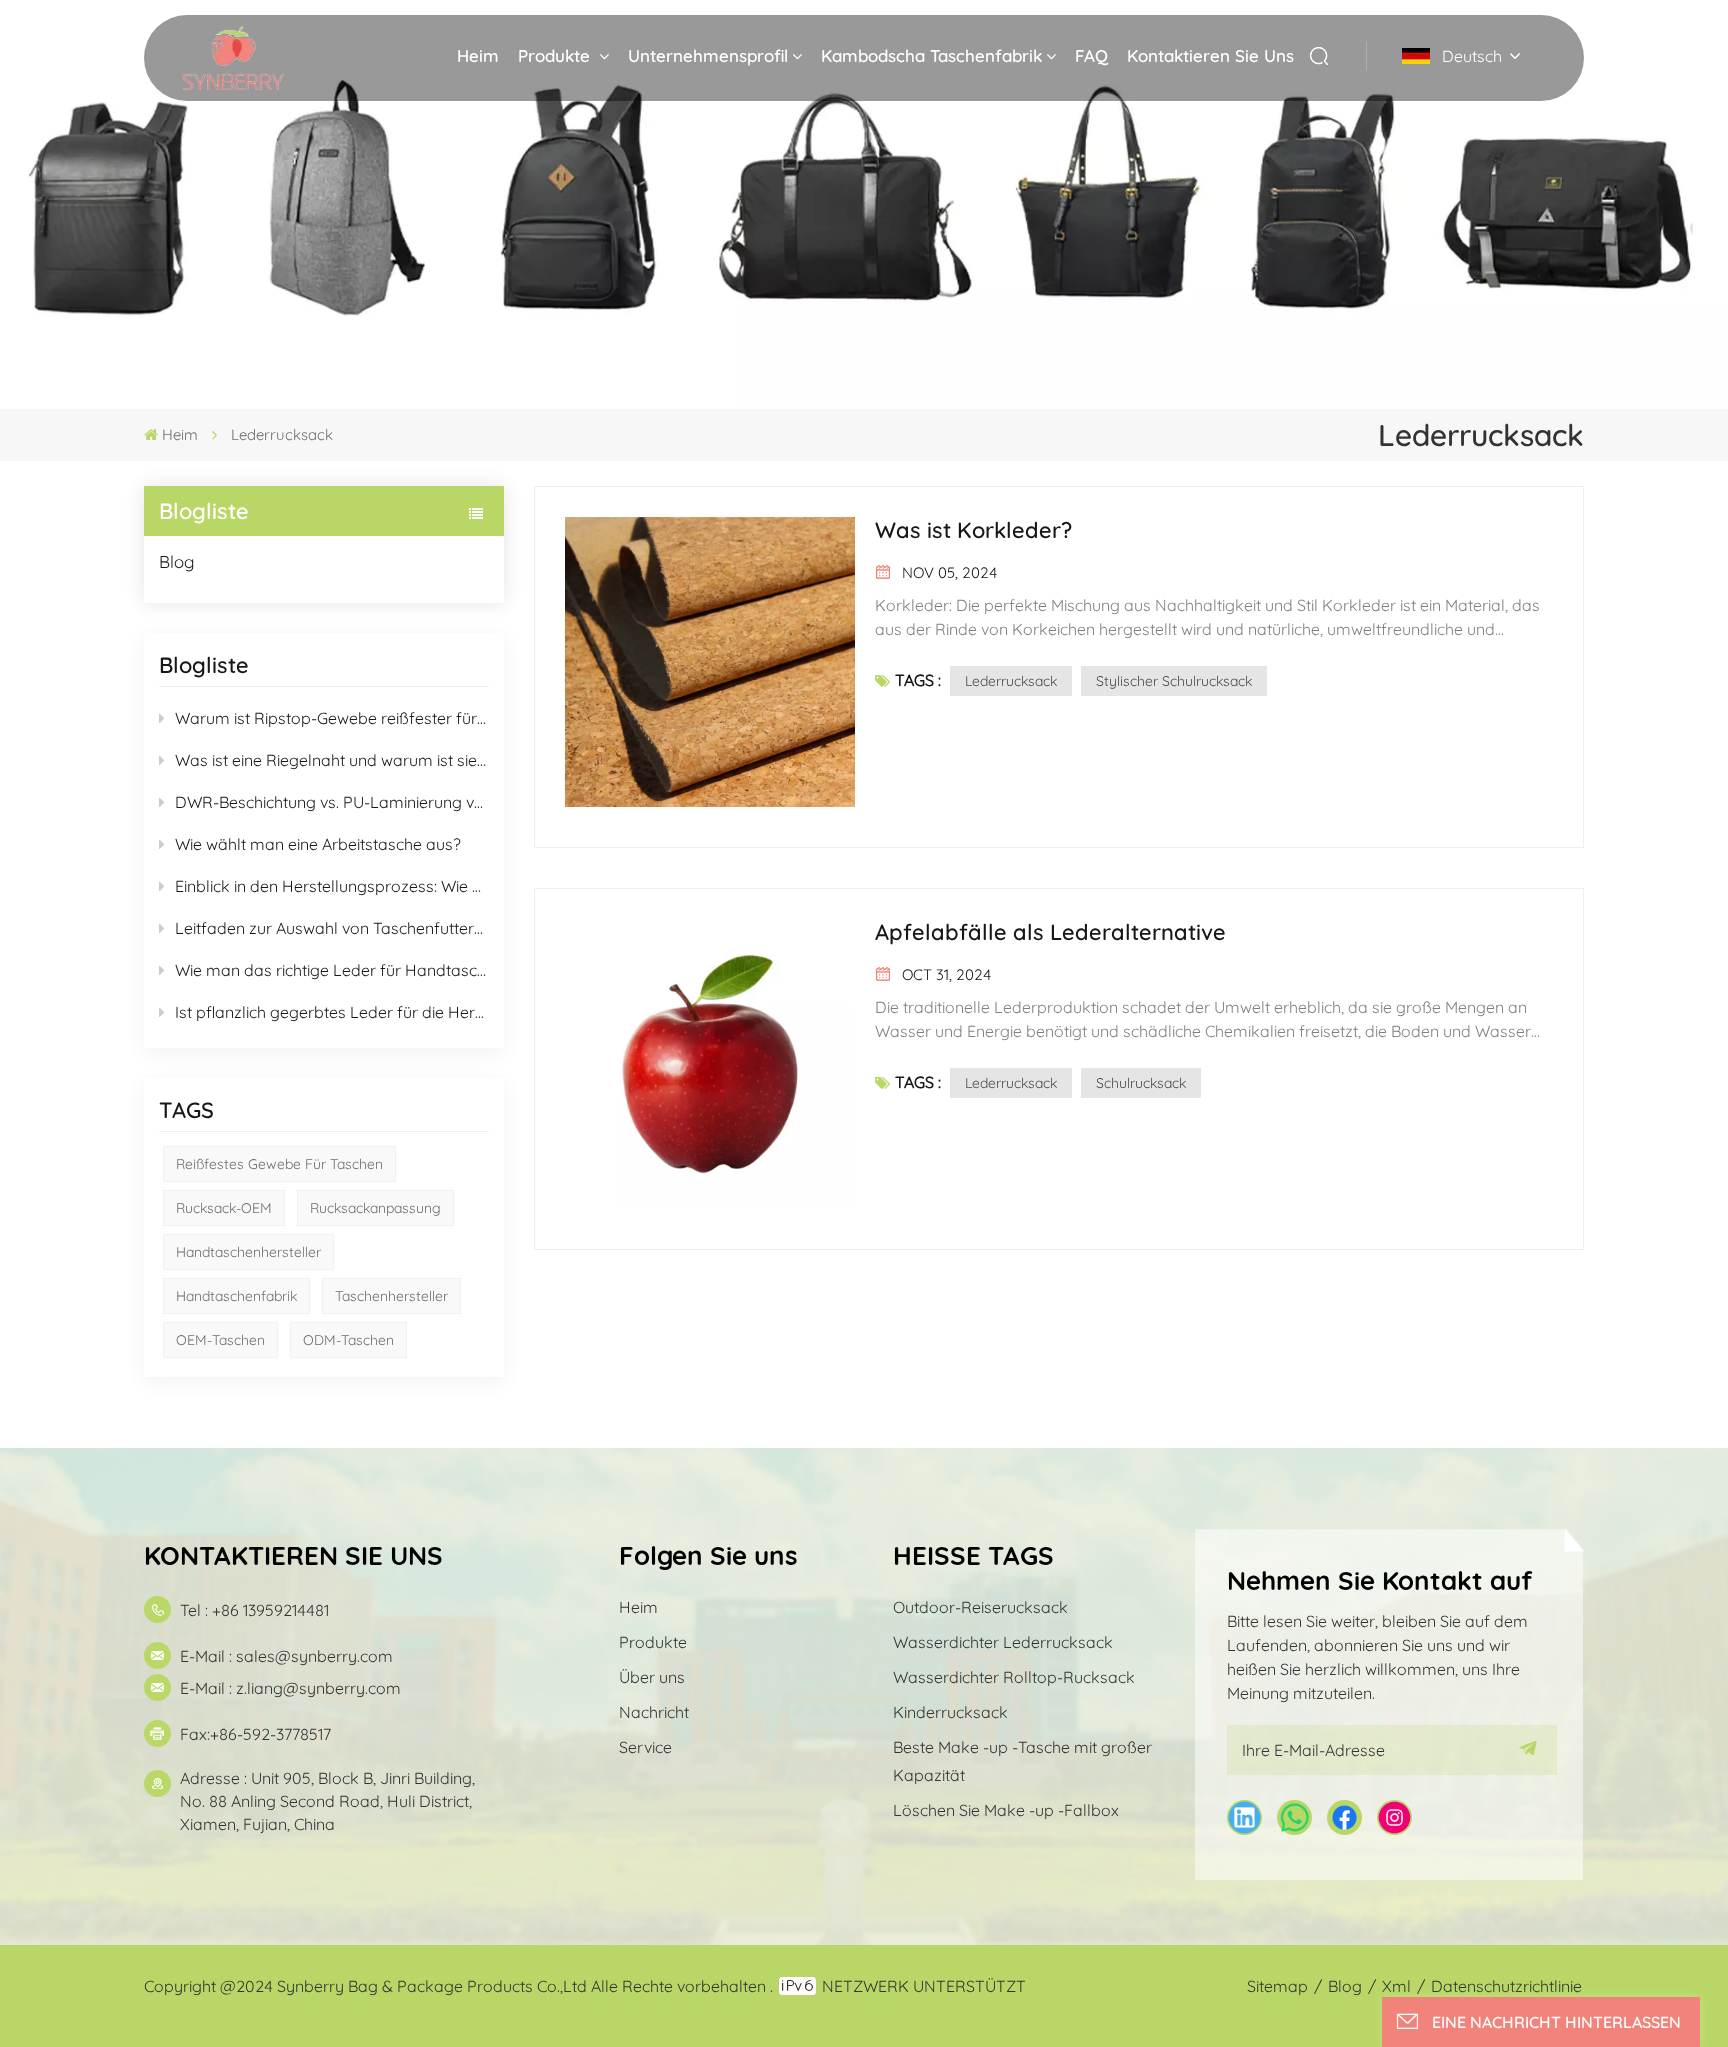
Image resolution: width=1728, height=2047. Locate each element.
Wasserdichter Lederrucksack (1003, 1642)
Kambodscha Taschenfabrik (931, 55)
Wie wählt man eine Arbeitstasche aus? (318, 844)
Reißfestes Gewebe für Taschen (279, 1164)
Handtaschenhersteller (248, 1252)
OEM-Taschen (220, 1340)
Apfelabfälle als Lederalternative (1050, 932)
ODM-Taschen (348, 1340)
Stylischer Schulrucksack (1174, 681)
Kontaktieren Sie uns (1210, 55)
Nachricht (654, 1712)
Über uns (652, 1677)
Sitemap (1277, 1986)
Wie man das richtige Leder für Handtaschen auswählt (332, 970)
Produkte (556, 55)
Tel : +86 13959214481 (254, 1610)
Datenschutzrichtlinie (1506, 1986)
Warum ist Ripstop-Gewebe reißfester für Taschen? (332, 718)
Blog (177, 561)
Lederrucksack (1011, 681)
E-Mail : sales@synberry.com (286, 1656)
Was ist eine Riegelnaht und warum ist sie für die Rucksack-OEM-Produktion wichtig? (332, 760)
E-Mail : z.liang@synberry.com (290, 1688)
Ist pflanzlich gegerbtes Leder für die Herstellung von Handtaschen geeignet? (332, 1012)
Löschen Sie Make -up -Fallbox (1006, 1810)
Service (645, 1747)
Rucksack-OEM (224, 1208)
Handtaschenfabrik (236, 1296)
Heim (478, 55)
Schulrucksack (1141, 1083)
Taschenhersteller (391, 1296)
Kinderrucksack (950, 1712)
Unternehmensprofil (708, 55)
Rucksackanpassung (375, 1208)
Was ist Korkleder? (973, 530)
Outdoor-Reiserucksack (980, 1607)
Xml (1396, 1986)
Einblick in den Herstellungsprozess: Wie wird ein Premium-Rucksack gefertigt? (332, 886)
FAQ (1091, 55)
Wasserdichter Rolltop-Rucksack (1014, 1677)
